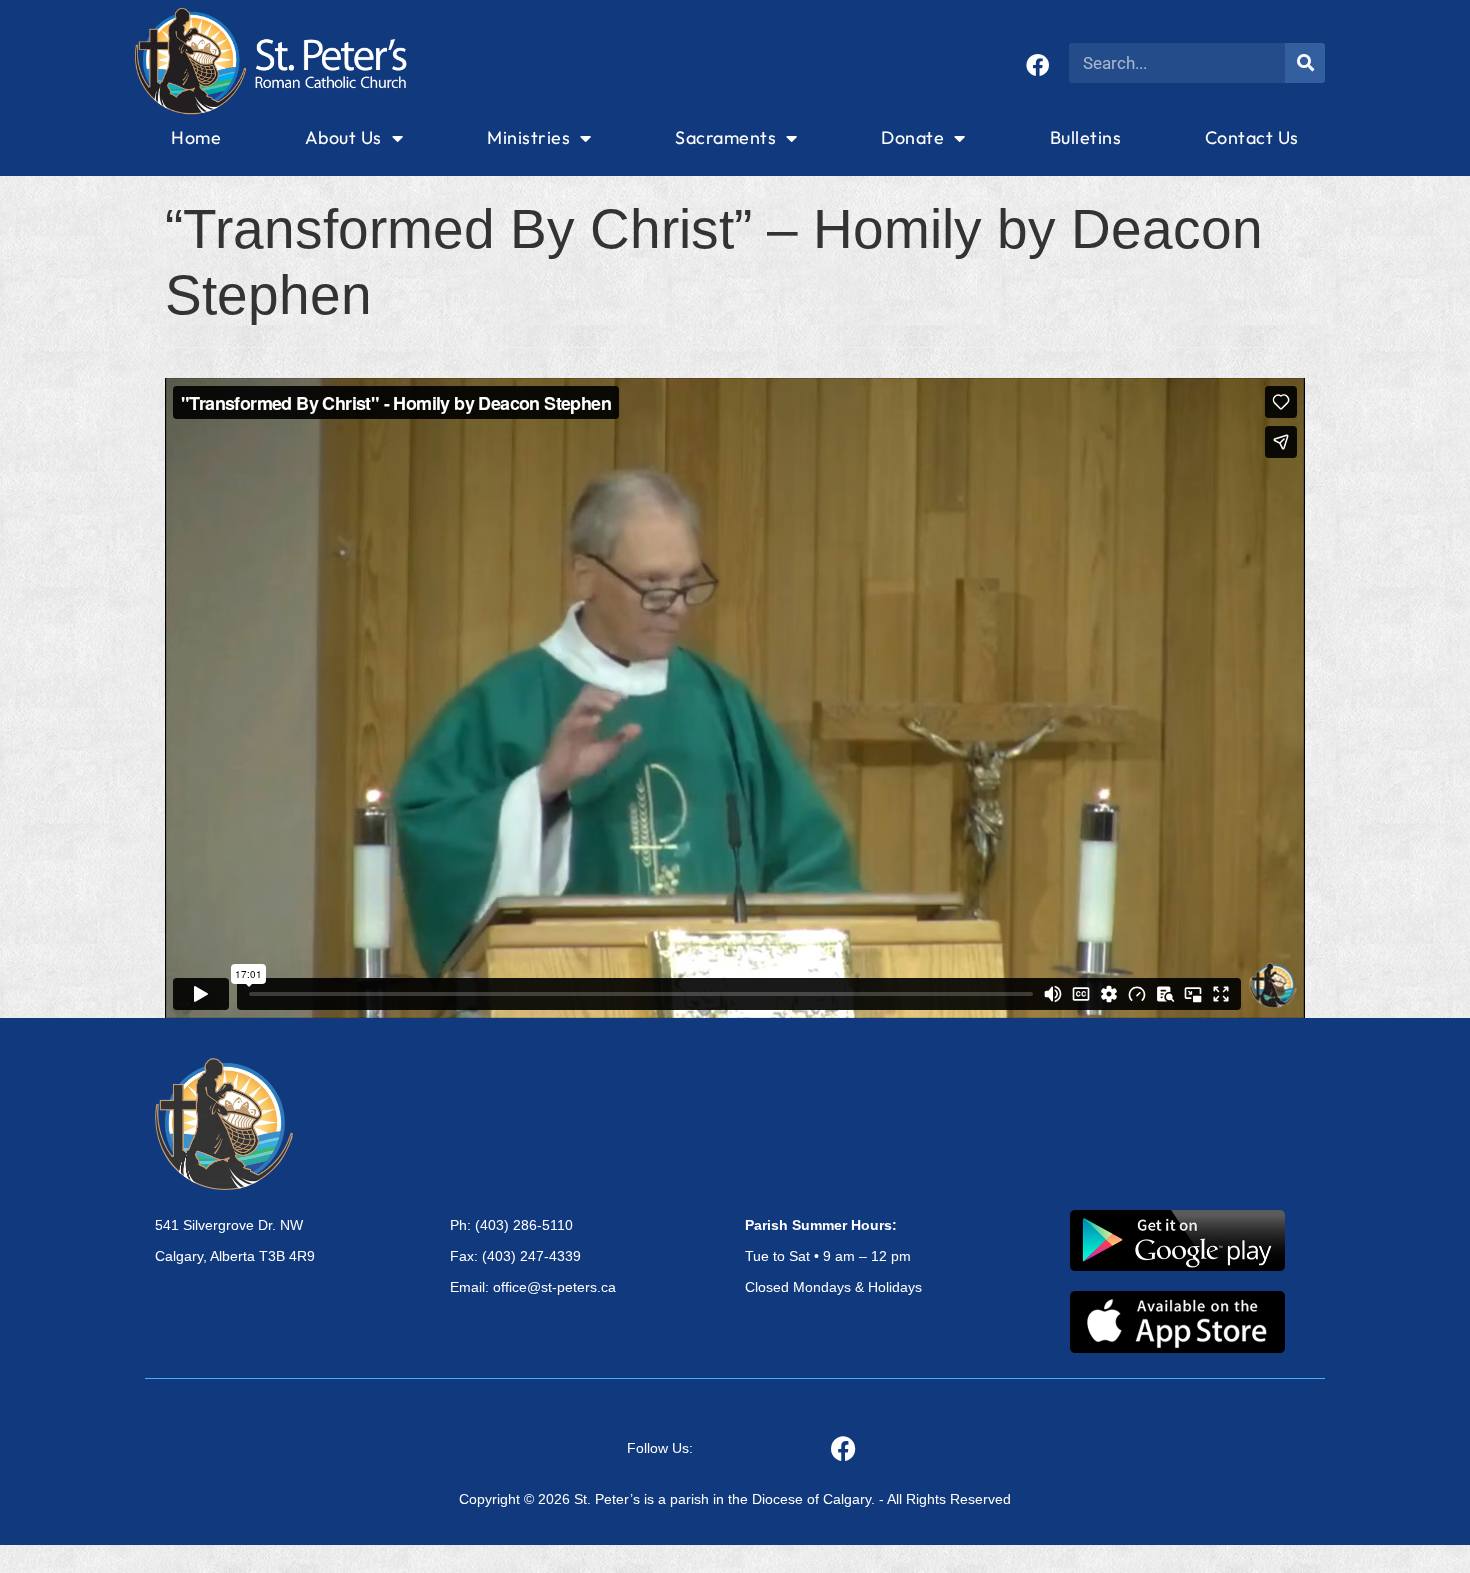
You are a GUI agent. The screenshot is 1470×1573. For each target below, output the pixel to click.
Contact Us (1252, 137)
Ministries (528, 137)
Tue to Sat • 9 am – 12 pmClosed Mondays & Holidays (833, 1256)
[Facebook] (1037, 65)
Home (196, 137)
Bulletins (1086, 137)
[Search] (1305, 63)
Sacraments (725, 137)
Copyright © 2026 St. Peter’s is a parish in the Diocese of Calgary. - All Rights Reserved (735, 1499)
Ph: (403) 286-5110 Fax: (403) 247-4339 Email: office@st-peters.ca (533, 1256)
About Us (343, 137)
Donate (912, 137)
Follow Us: (660, 1448)
